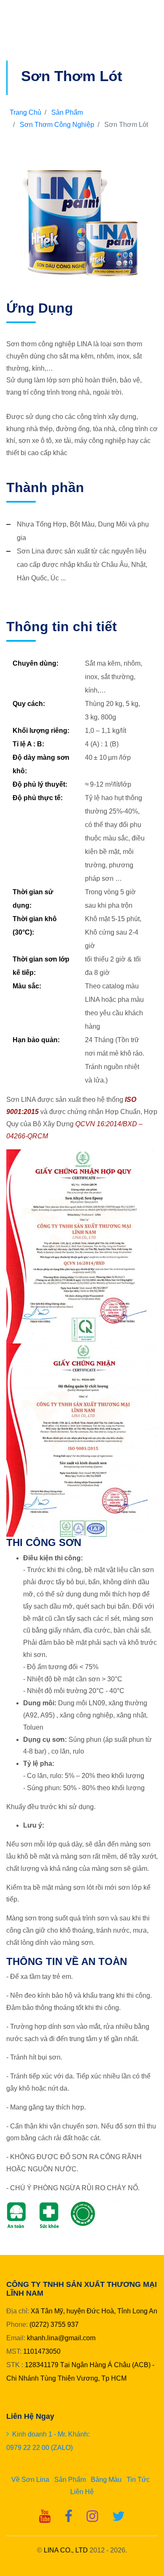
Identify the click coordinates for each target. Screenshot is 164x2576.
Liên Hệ (82, 2492)
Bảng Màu (106, 2480)
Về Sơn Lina (30, 2480)
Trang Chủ (25, 112)
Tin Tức (138, 2480)
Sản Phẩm (67, 112)
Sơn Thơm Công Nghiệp (57, 125)
